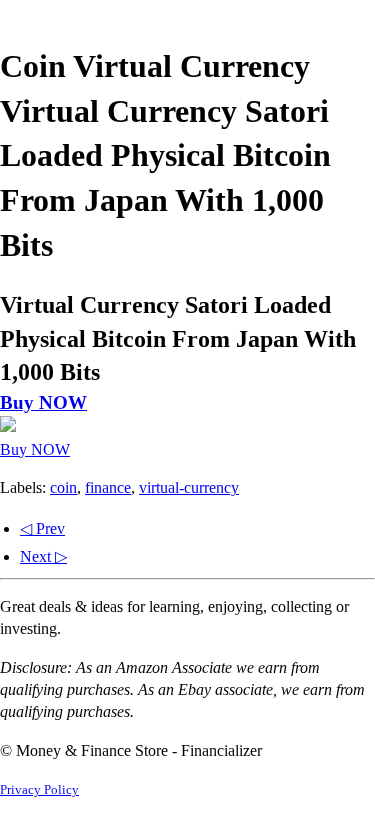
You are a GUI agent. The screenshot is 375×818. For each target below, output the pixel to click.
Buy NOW (43, 402)
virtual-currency (189, 487)
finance (108, 487)
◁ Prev (42, 528)
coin (63, 487)
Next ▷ (43, 556)
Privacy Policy (39, 790)
